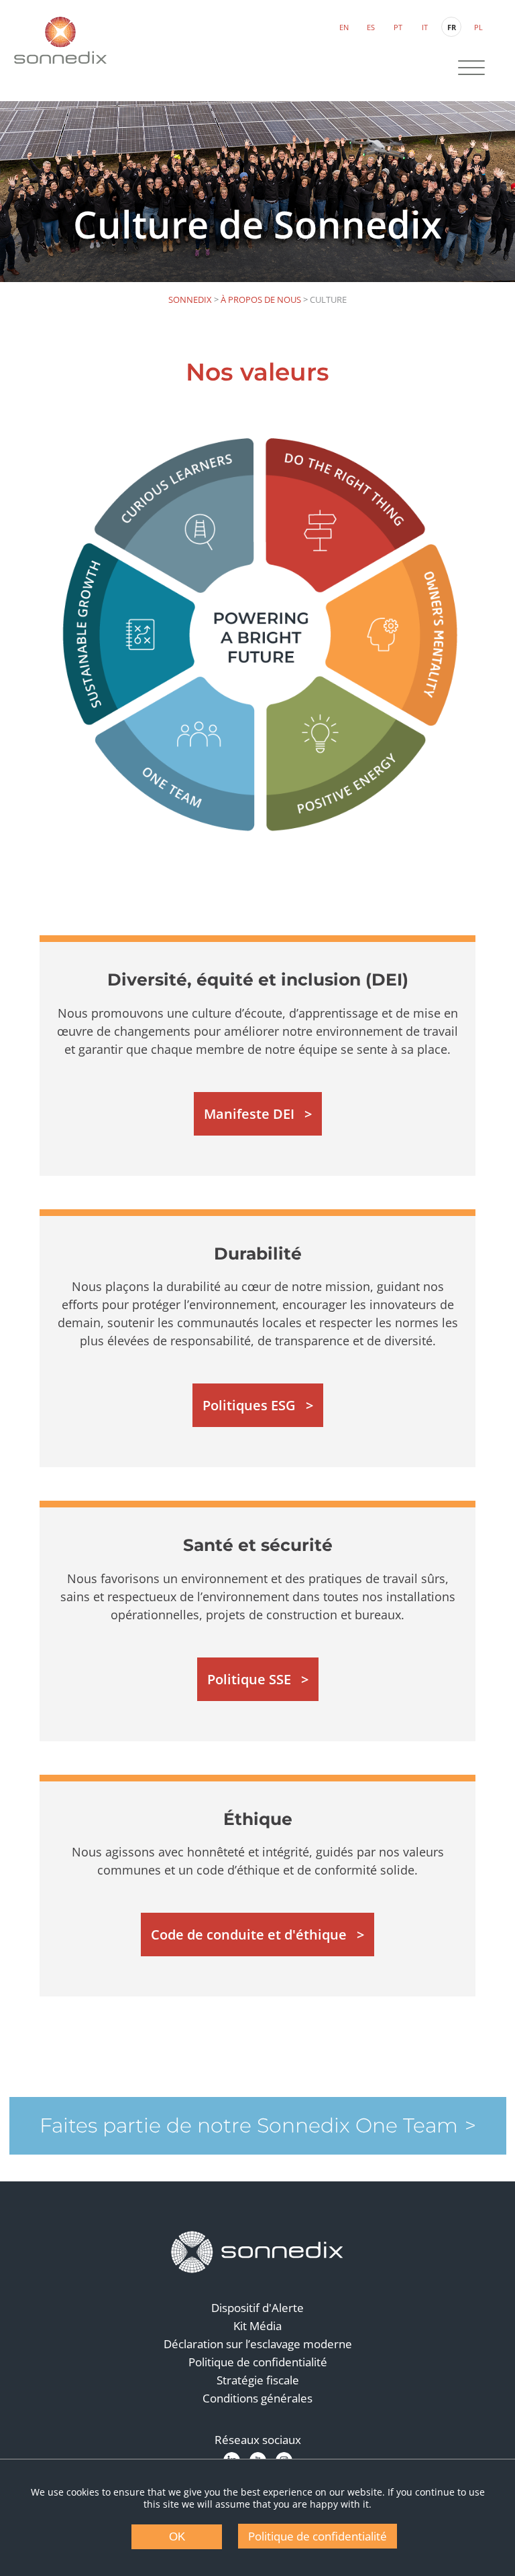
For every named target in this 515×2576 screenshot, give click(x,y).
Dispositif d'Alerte (257, 2308)
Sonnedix (190, 299)
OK (177, 2537)
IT (425, 27)
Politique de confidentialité (258, 2362)
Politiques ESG (249, 1405)
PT (398, 27)
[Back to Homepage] (257, 2252)
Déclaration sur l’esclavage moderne (258, 2344)
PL (478, 27)
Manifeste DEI (249, 1114)
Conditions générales (257, 2398)
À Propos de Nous (261, 299)
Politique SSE (249, 1679)
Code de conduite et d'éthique (249, 1935)
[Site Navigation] (471, 69)
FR (452, 27)
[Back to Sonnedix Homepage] (60, 40)
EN (344, 27)
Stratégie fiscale (258, 2380)
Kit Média (257, 2326)
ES (371, 27)
